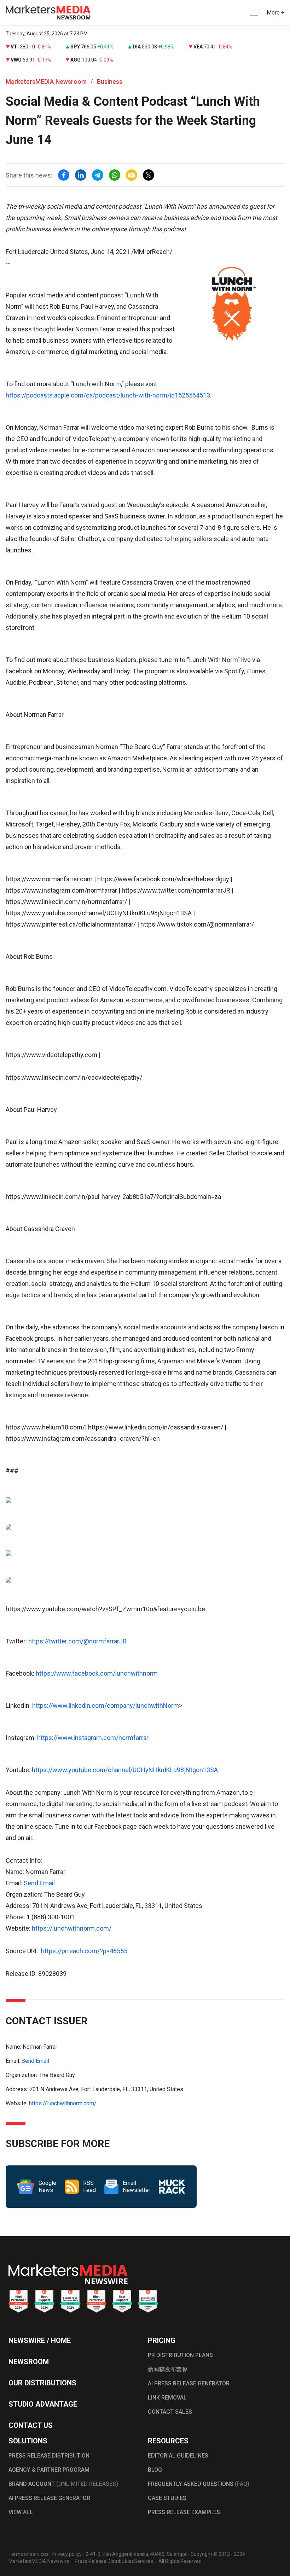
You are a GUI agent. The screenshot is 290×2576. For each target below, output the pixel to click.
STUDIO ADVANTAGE (43, 2404)
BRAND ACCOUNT (63, 2484)
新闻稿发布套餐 (168, 2369)
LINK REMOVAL (167, 2398)
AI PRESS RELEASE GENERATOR (189, 2383)
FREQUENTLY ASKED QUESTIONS (199, 2484)
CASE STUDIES (167, 2498)
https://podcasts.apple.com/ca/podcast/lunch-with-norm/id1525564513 (108, 395)
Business (110, 82)
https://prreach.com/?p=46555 (84, 1951)
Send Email (39, 1883)
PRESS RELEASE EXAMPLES (184, 2512)
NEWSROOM (29, 2362)
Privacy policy (67, 2554)
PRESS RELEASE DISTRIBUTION (49, 2456)
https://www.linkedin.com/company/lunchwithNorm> (107, 1705)
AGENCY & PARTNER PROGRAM (49, 2470)
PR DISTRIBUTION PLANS (180, 2355)
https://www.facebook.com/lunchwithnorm (97, 1673)
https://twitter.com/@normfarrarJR (77, 1641)
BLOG (155, 2470)
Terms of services (28, 2554)
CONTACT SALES (170, 2412)
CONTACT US (31, 2425)
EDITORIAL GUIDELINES (178, 2456)
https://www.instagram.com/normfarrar (93, 1738)
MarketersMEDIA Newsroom (46, 82)
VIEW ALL (21, 2512)
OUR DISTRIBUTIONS (42, 2383)
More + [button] (275, 13)
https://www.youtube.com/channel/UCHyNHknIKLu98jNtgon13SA (125, 1770)
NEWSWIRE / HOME (40, 2340)
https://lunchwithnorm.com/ (72, 1928)
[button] (253, 13)
